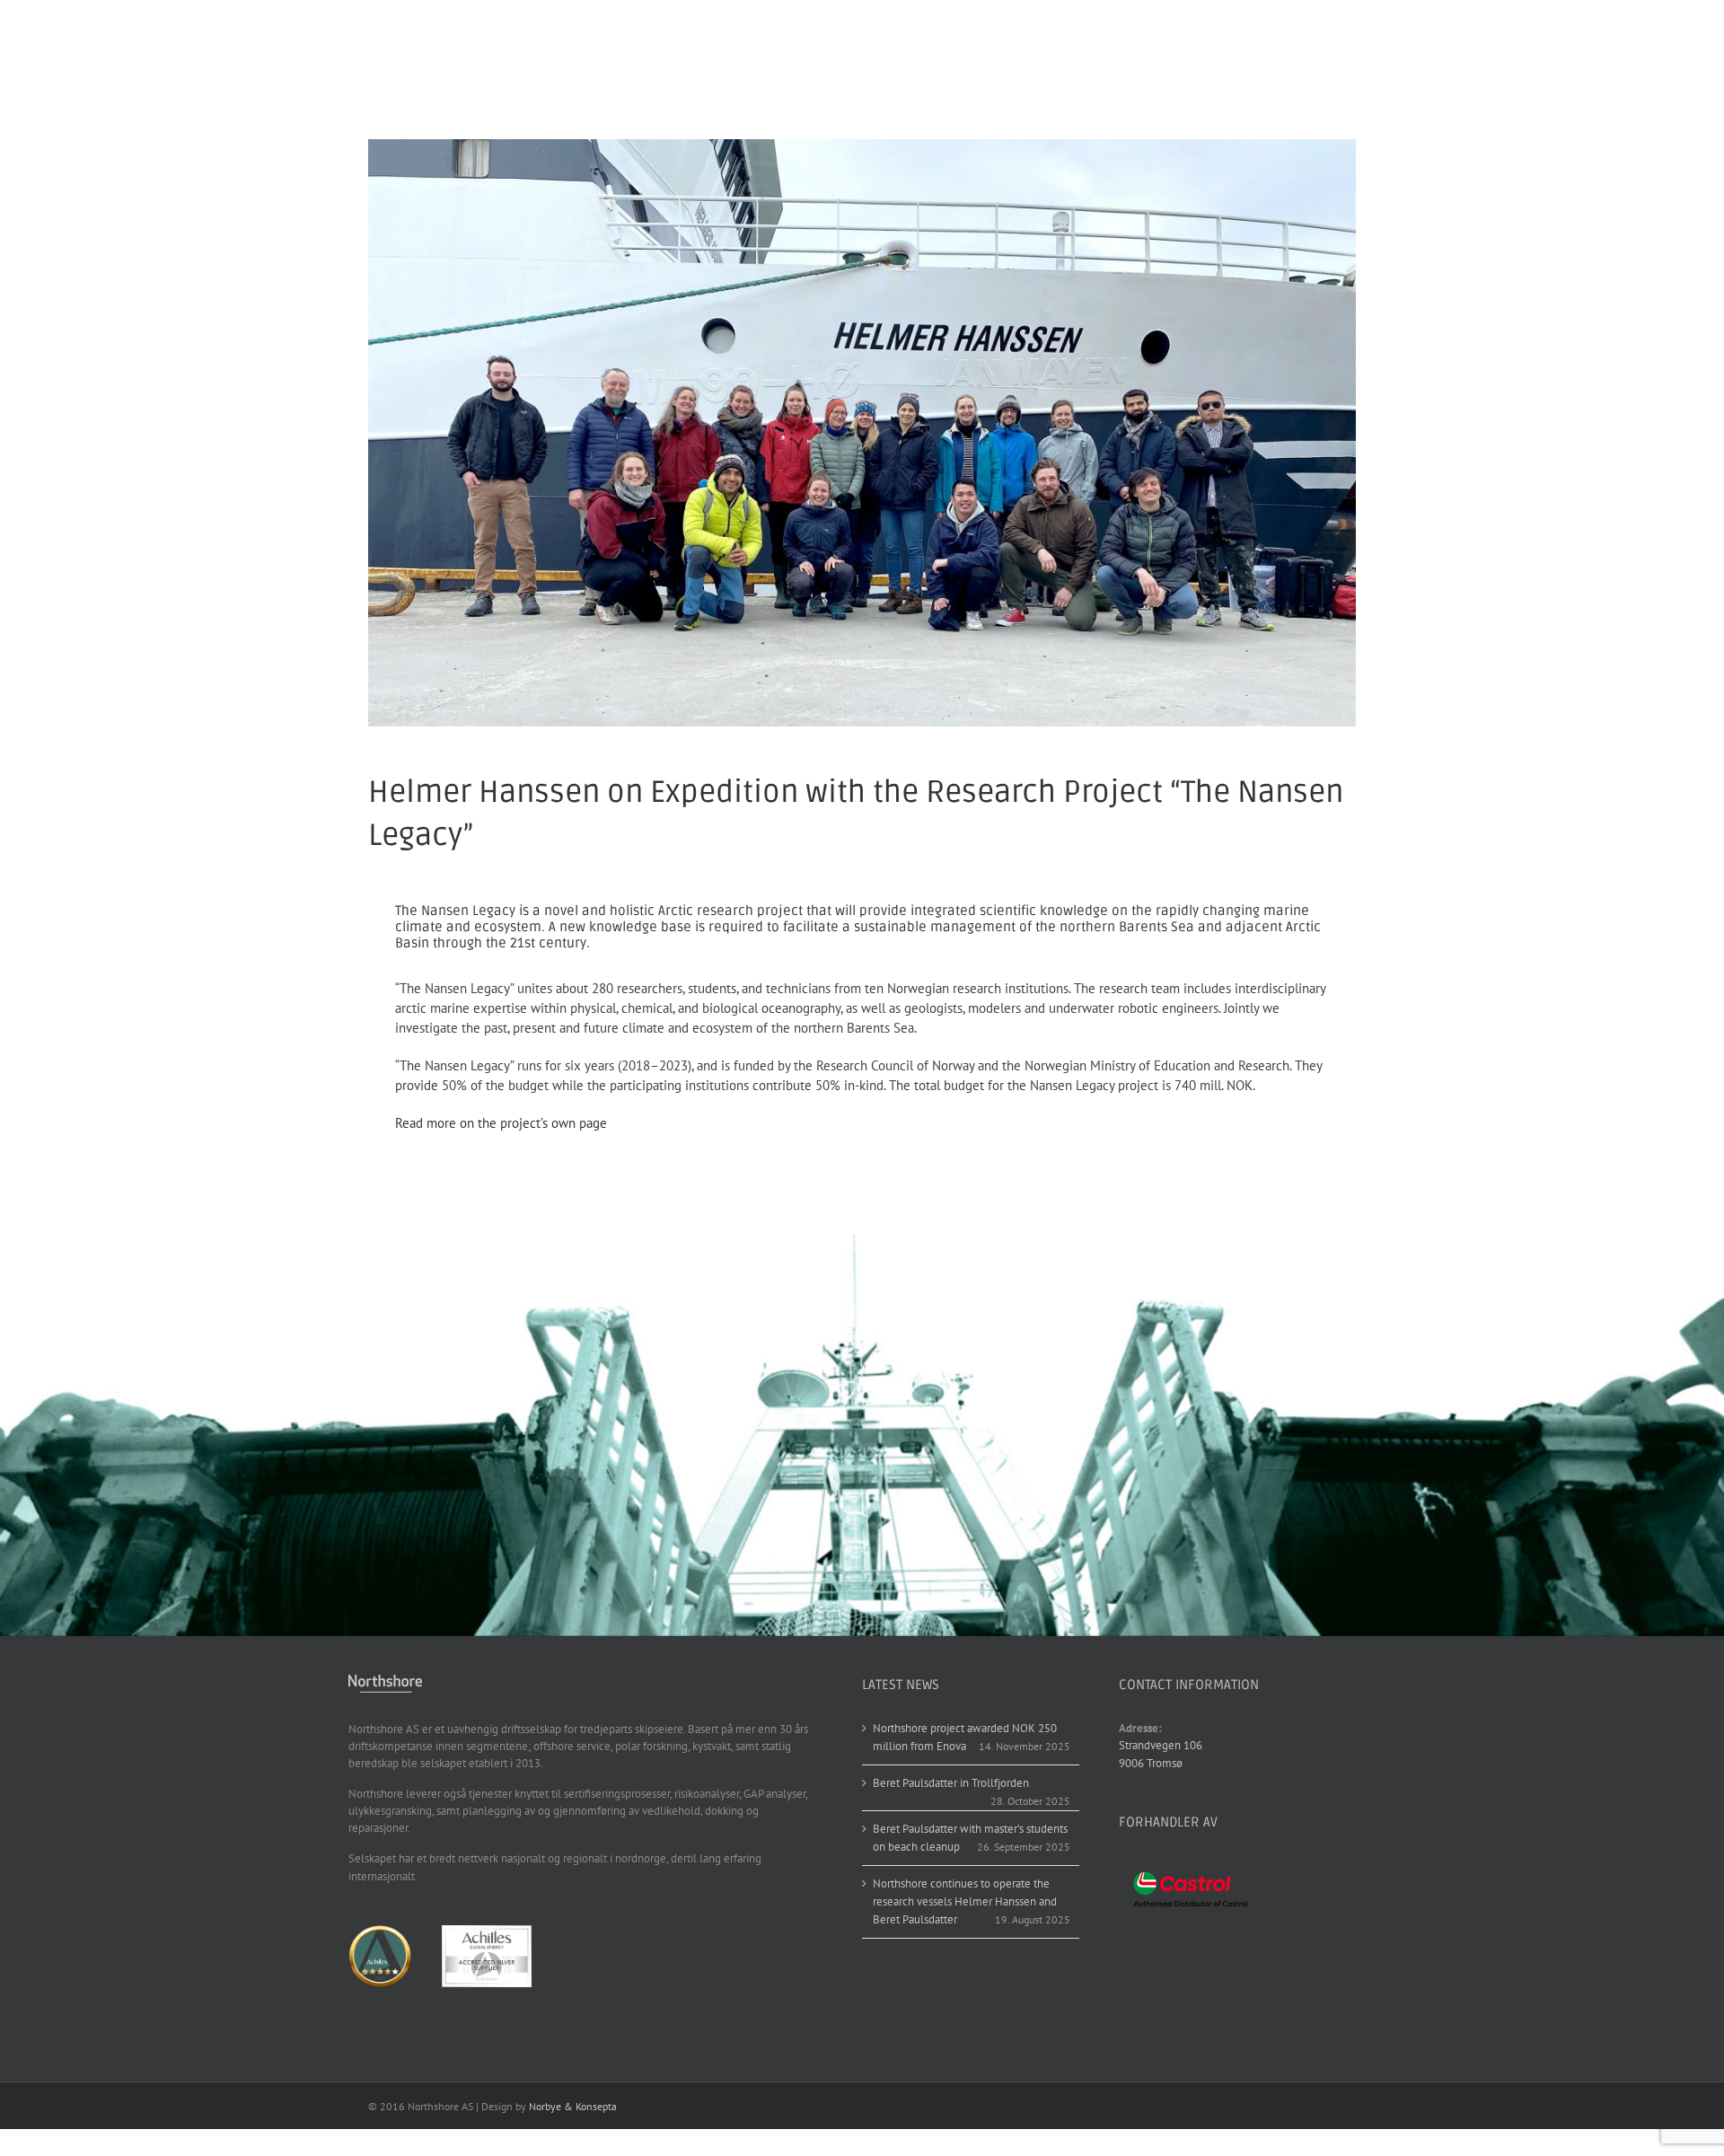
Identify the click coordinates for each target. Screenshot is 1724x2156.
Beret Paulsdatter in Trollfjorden (951, 1783)
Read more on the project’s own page (501, 1123)
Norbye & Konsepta (573, 2106)
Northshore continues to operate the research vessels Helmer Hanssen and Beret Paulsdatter (965, 1901)
